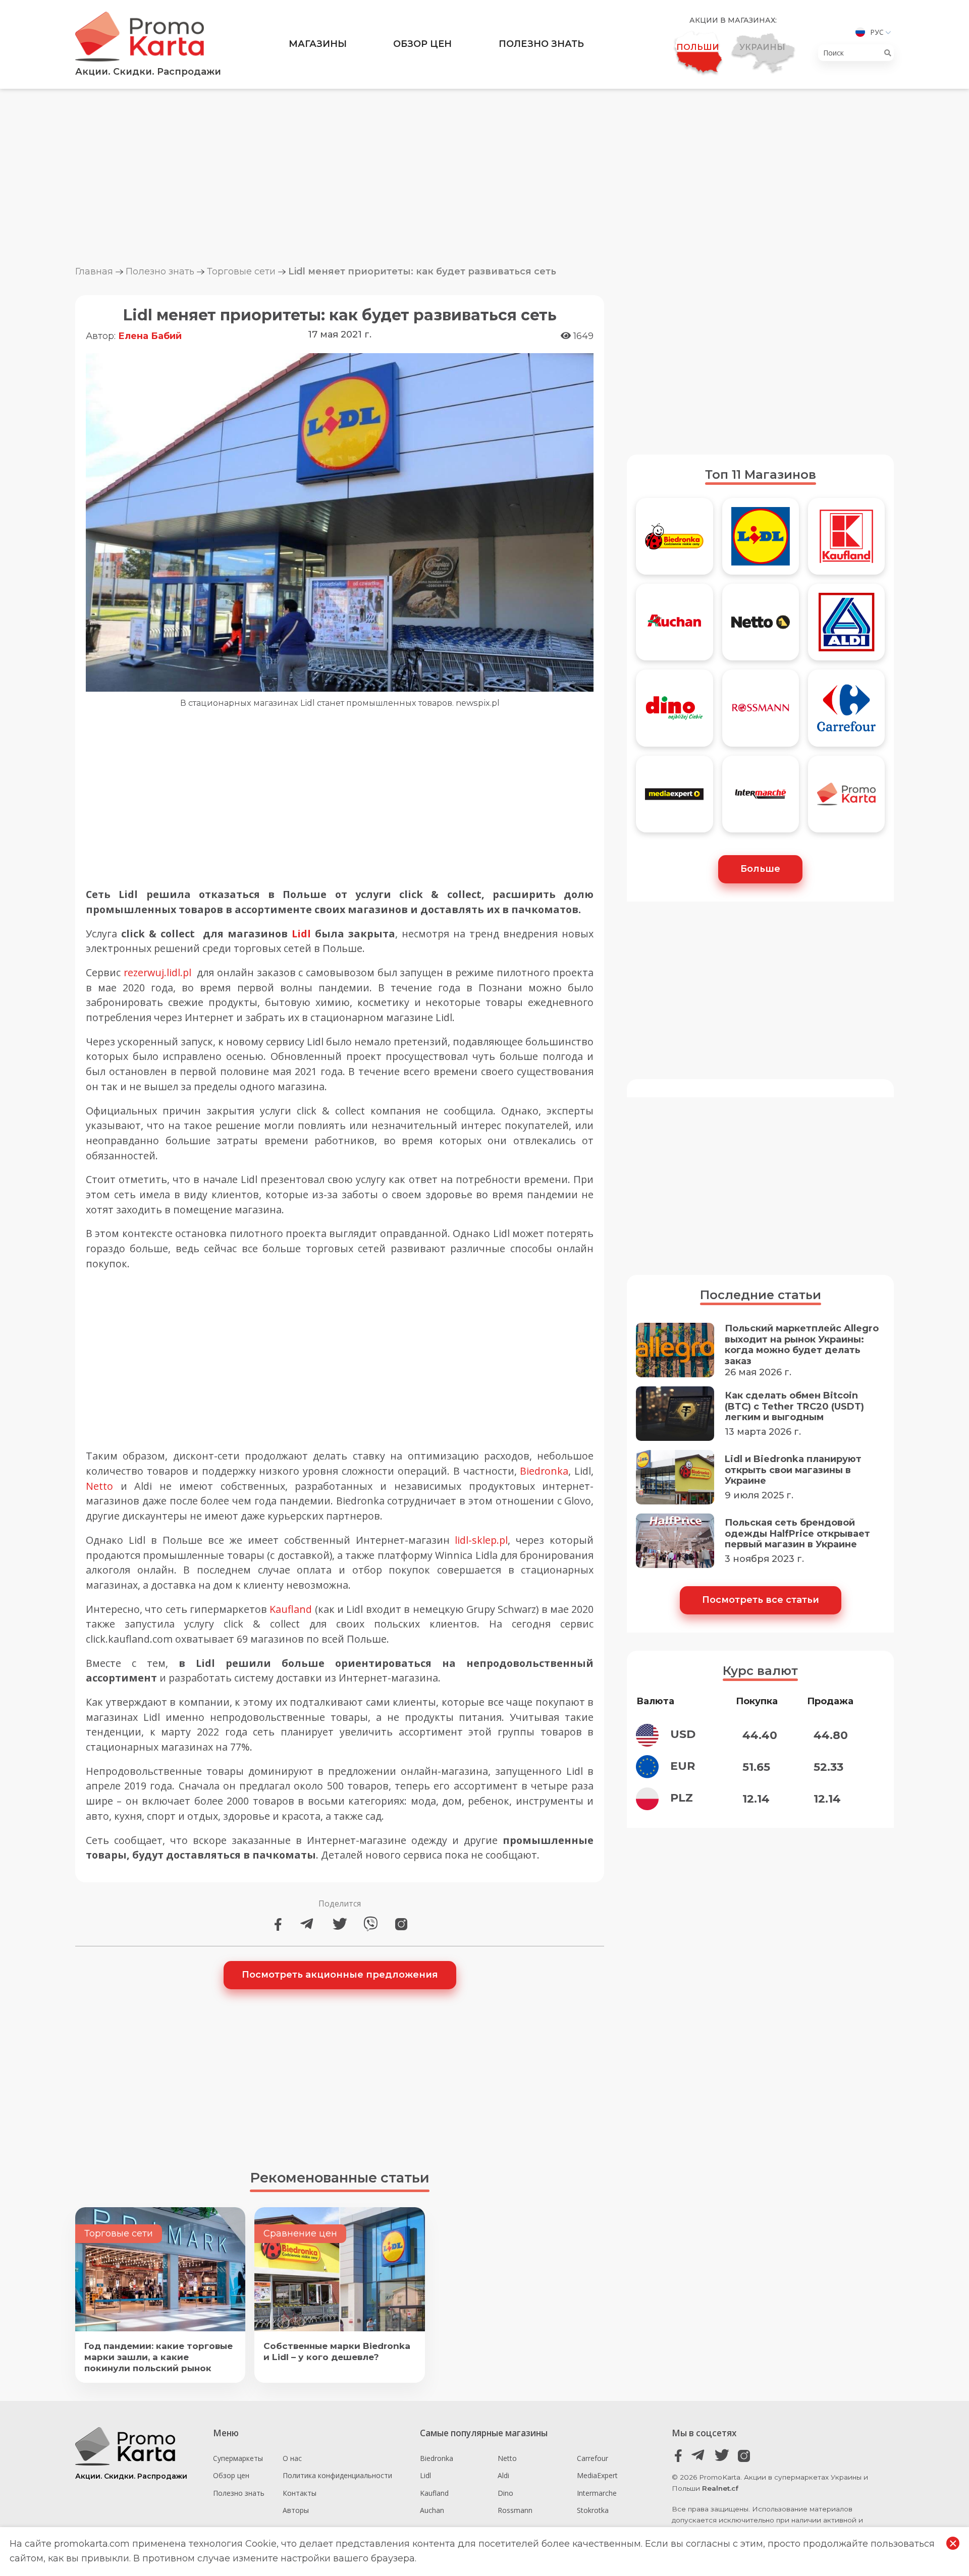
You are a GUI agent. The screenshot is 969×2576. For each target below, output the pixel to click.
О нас (292, 2458)
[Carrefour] (846, 712)
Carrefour (593, 2458)
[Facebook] (278, 1924)
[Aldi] (846, 627)
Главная (94, 271)
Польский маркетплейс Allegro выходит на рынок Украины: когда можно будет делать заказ (802, 1345)
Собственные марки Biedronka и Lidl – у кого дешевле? (337, 2351)
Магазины (318, 44)
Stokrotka (593, 2510)
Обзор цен (422, 44)
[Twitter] (340, 1924)
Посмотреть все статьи (761, 1600)
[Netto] (761, 627)
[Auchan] (674, 627)
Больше (760, 869)
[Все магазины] (846, 799)
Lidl (301, 934)
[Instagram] (401, 1924)
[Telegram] (309, 1924)
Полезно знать (541, 44)
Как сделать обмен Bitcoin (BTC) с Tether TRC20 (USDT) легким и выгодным (794, 1407)
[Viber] (371, 1924)
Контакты (300, 2493)
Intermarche (597, 2493)
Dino (505, 2493)
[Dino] (674, 712)
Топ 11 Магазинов (761, 474)
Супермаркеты (238, 2458)
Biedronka (544, 1471)
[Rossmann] (761, 712)
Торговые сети (241, 271)
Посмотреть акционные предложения (340, 1975)
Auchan (432, 2510)
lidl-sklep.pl (481, 1540)
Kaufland (291, 1609)
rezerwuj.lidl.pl (157, 972)
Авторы (296, 2510)
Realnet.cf (720, 2488)
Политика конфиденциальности (337, 2475)
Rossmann (515, 2510)
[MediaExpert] (674, 799)
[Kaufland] (846, 541)
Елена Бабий (150, 336)
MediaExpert (597, 2475)
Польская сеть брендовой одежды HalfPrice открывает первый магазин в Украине (797, 1534)
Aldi (503, 2475)
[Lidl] (761, 541)
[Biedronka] (674, 541)
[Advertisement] (484, 177)
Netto (99, 1486)
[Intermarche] (761, 799)
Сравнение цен (300, 2233)
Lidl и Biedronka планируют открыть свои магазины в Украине (793, 1470)
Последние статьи (761, 1295)
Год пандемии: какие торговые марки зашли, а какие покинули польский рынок (158, 2357)
